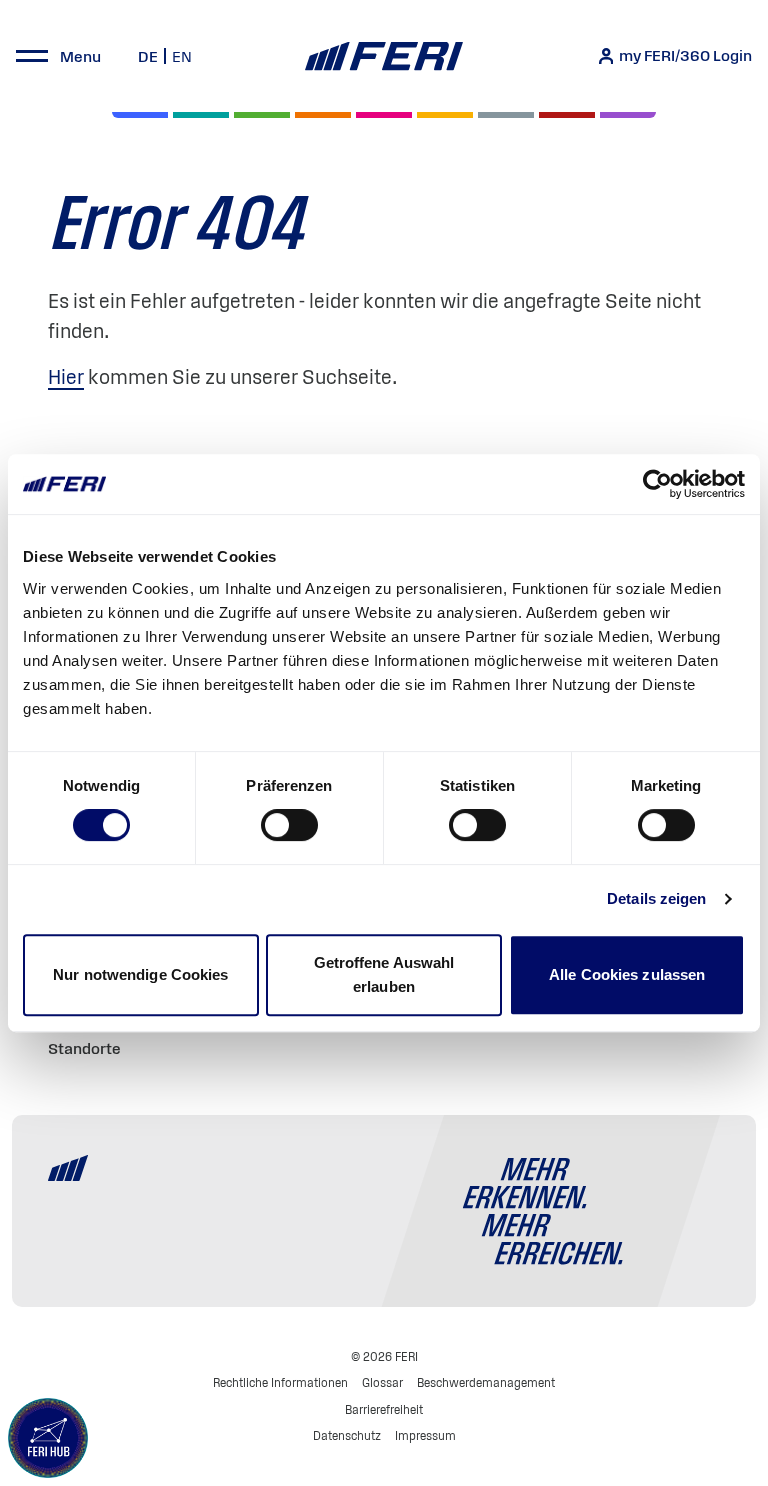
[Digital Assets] (384, 115)
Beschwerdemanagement (486, 1382)
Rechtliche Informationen (280, 1382)
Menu (80, 56)
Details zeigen (656, 898)
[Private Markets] (201, 115)
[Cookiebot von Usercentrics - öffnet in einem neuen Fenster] (657, 484)
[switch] (289, 825)
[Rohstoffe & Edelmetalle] (567, 115)
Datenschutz (347, 1435)
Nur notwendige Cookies (140, 974)
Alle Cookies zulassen (627, 974)
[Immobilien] (628, 115)
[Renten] (262, 115)
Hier (66, 377)
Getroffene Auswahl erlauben (384, 974)
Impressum (425, 1435)
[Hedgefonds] (445, 115)
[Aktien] (140, 115)
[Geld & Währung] (506, 115)
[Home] (383, 56)
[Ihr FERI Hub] (48, 1438)
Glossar (382, 1382)
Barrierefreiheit (384, 1409)
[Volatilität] (323, 115)
